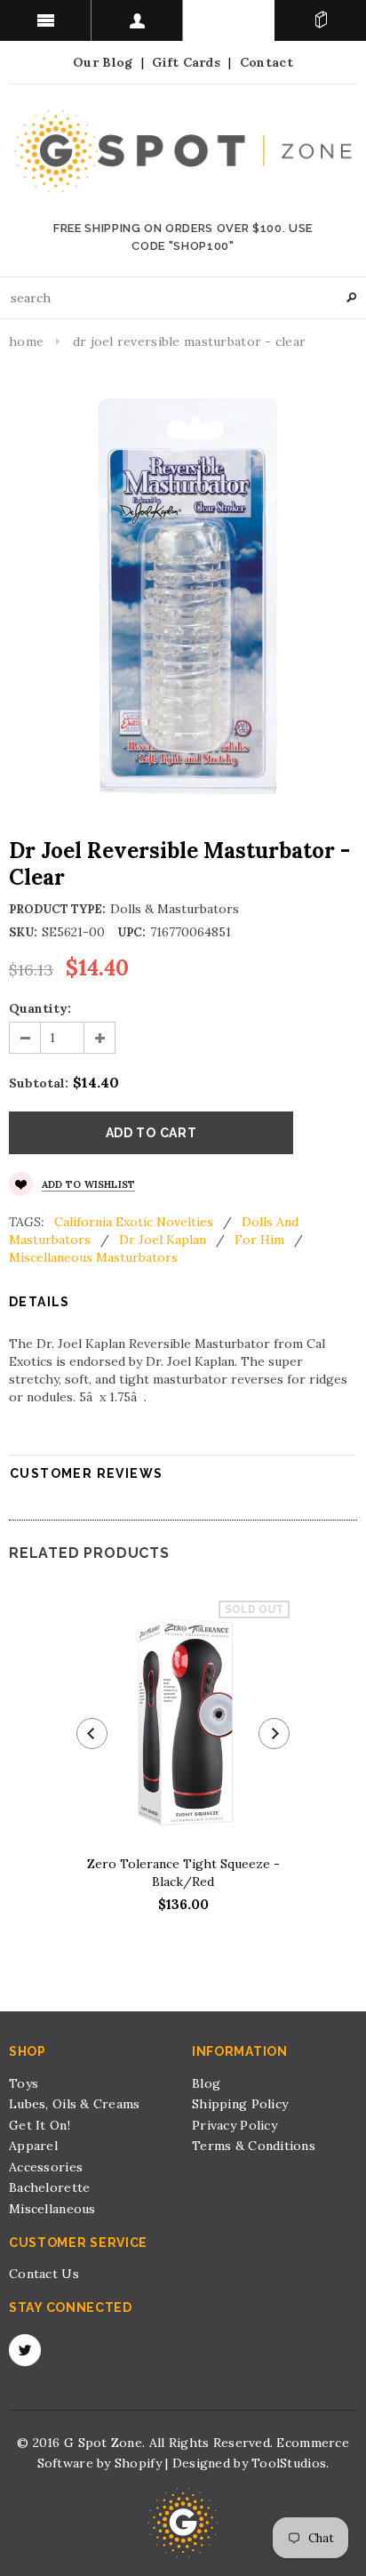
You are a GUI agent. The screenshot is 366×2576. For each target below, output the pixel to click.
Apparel (33, 2146)
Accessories (46, 2167)
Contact (267, 62)
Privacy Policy (235, 2125)
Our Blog (103, 62)
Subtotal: (39, 1083)
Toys (24, 2083)
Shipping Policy (240, 2104)
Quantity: (40, 1008)
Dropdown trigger (137, 20)
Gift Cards (186, 62)
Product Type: (57, 909)
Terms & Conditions (254, 2146)
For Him (259, 1240)
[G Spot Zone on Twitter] (25, 2350)
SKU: (23, 932)
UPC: (131, 932)
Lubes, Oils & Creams (75, 2104)
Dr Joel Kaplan (163, 1240)
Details (40, 1302)
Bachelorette (49, 2187)
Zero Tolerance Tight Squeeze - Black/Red (183, 1873)
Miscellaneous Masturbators (93, 1257)
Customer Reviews (86, 1473)
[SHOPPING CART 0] (320, 20)
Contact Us (44, 2274)
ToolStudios (289, 2463)
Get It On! (40, 2125)
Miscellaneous (52, 2209)
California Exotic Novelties (134, 1222)
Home (26, 341)
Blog (206, 2083)
